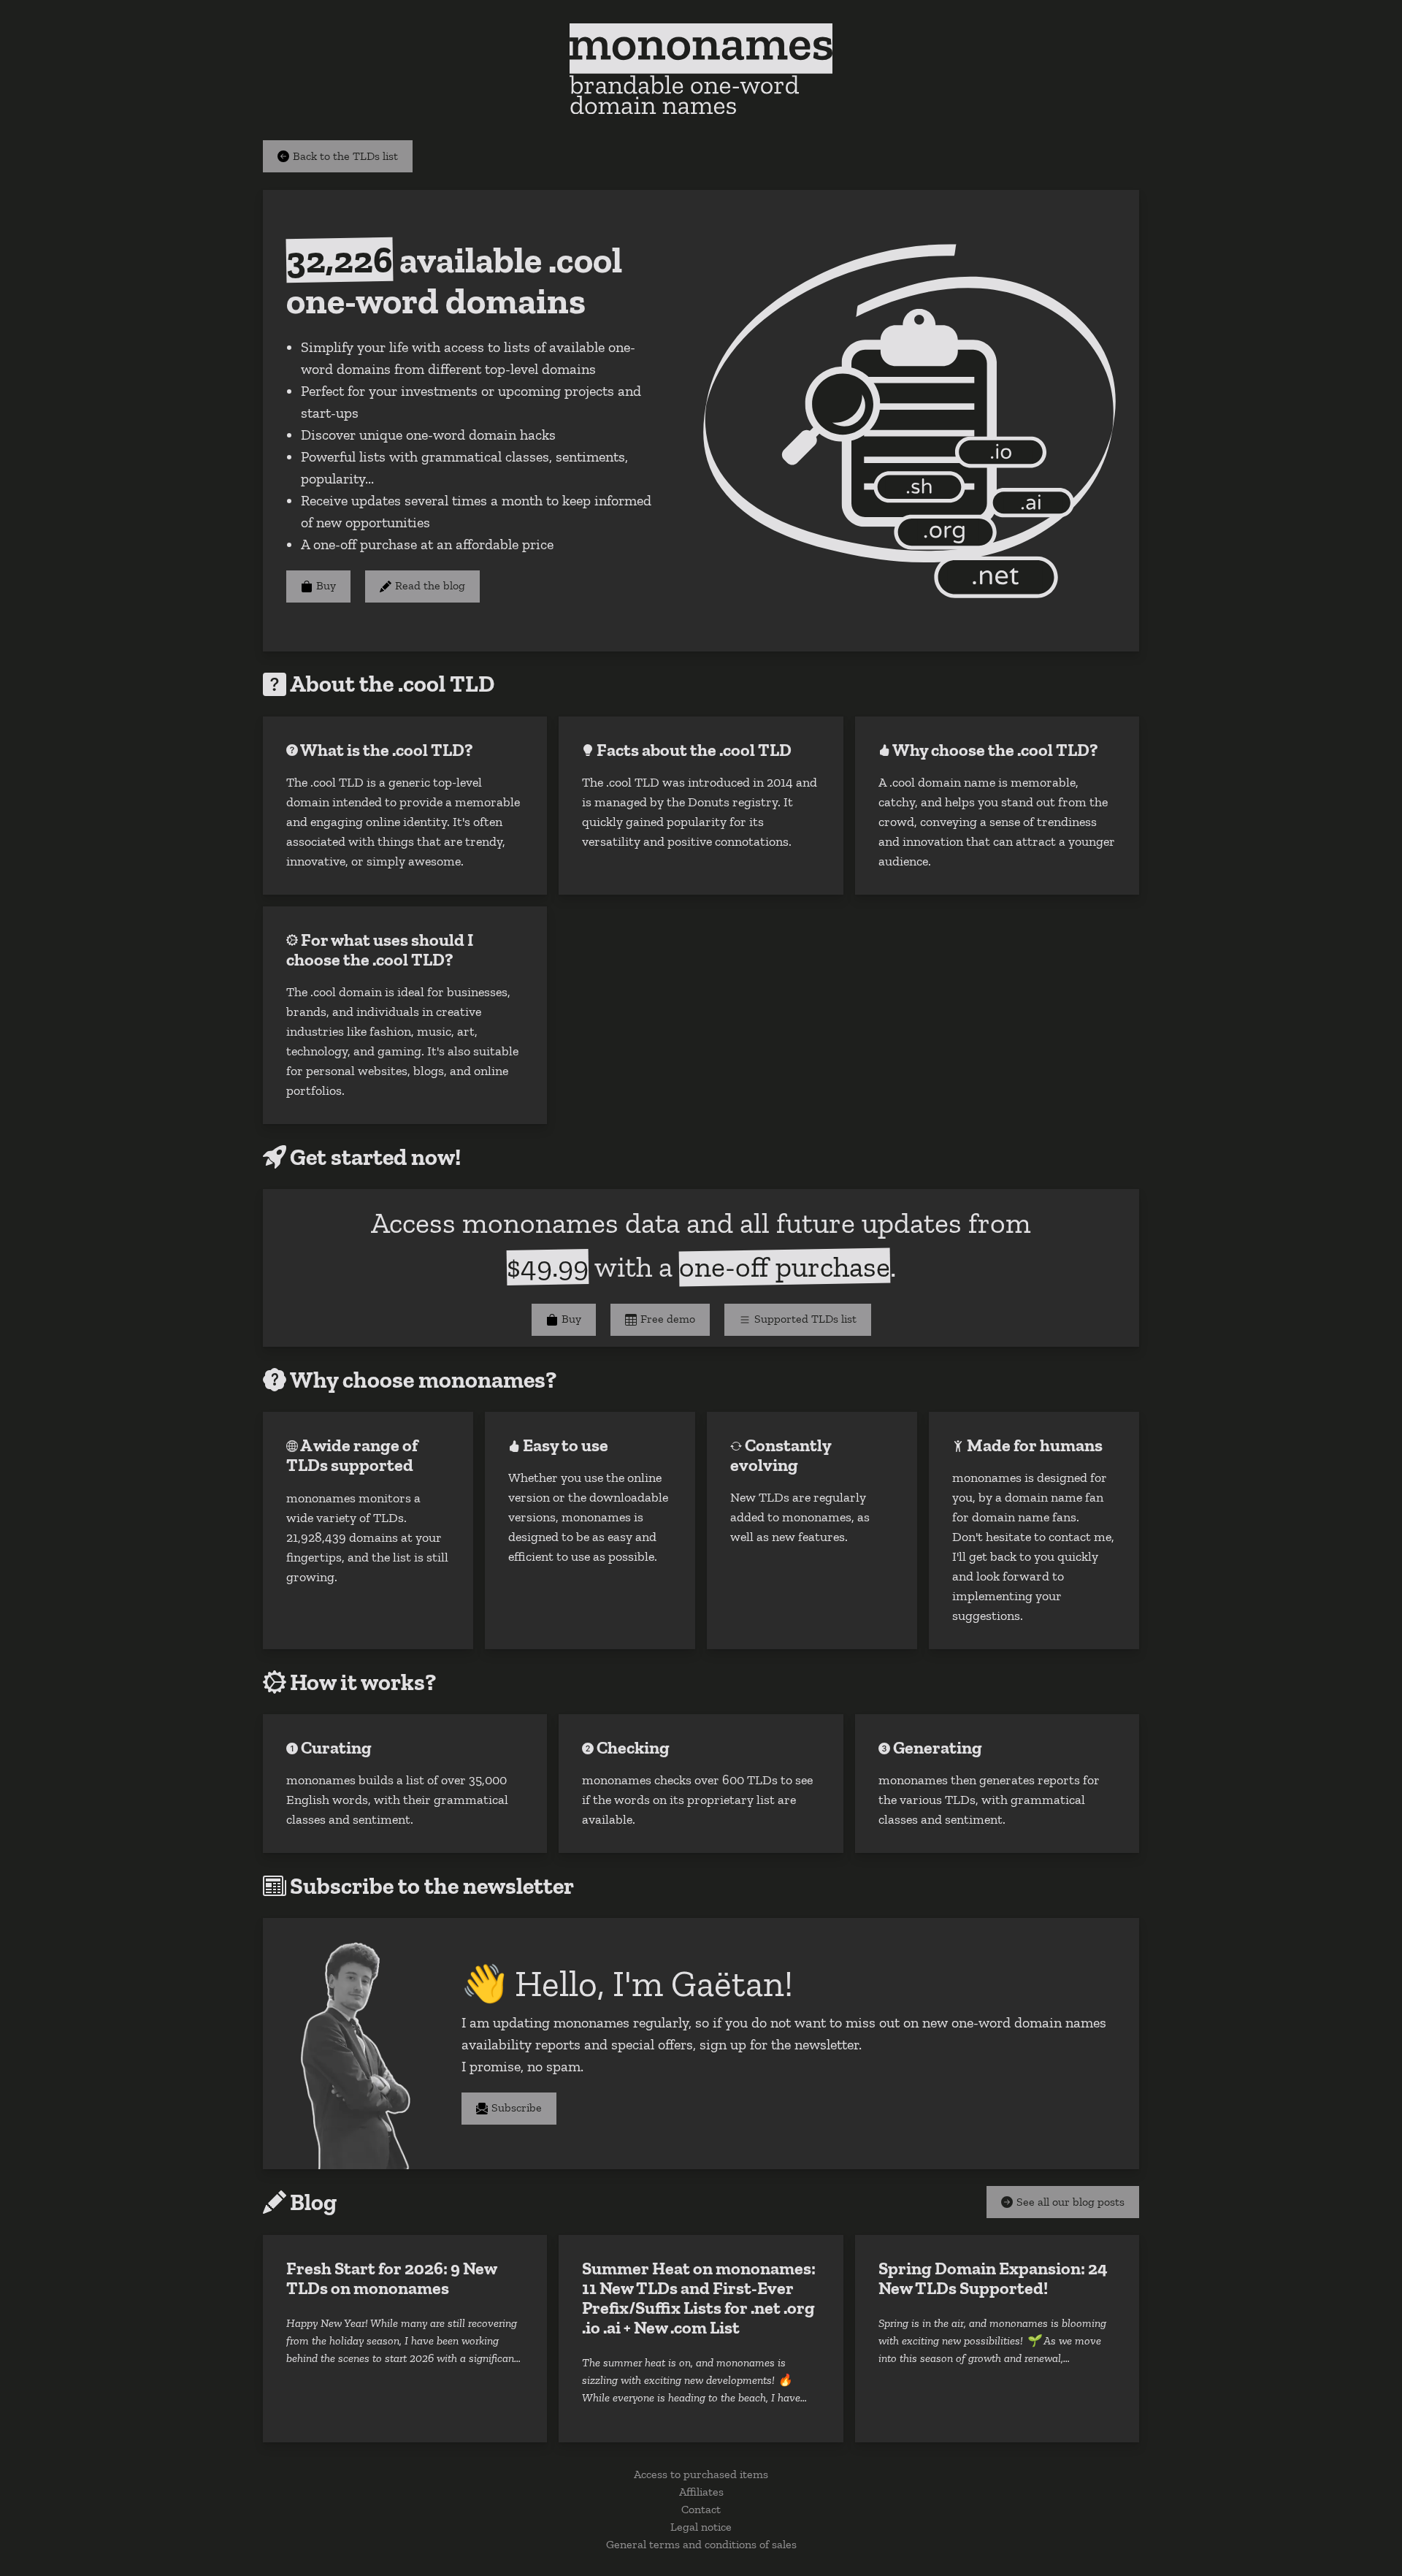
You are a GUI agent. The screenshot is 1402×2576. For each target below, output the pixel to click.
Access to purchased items (701, 2473)
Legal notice (701, 2526)
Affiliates (701, 2491)
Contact (701, 2508)
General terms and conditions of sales (701, 2543)
